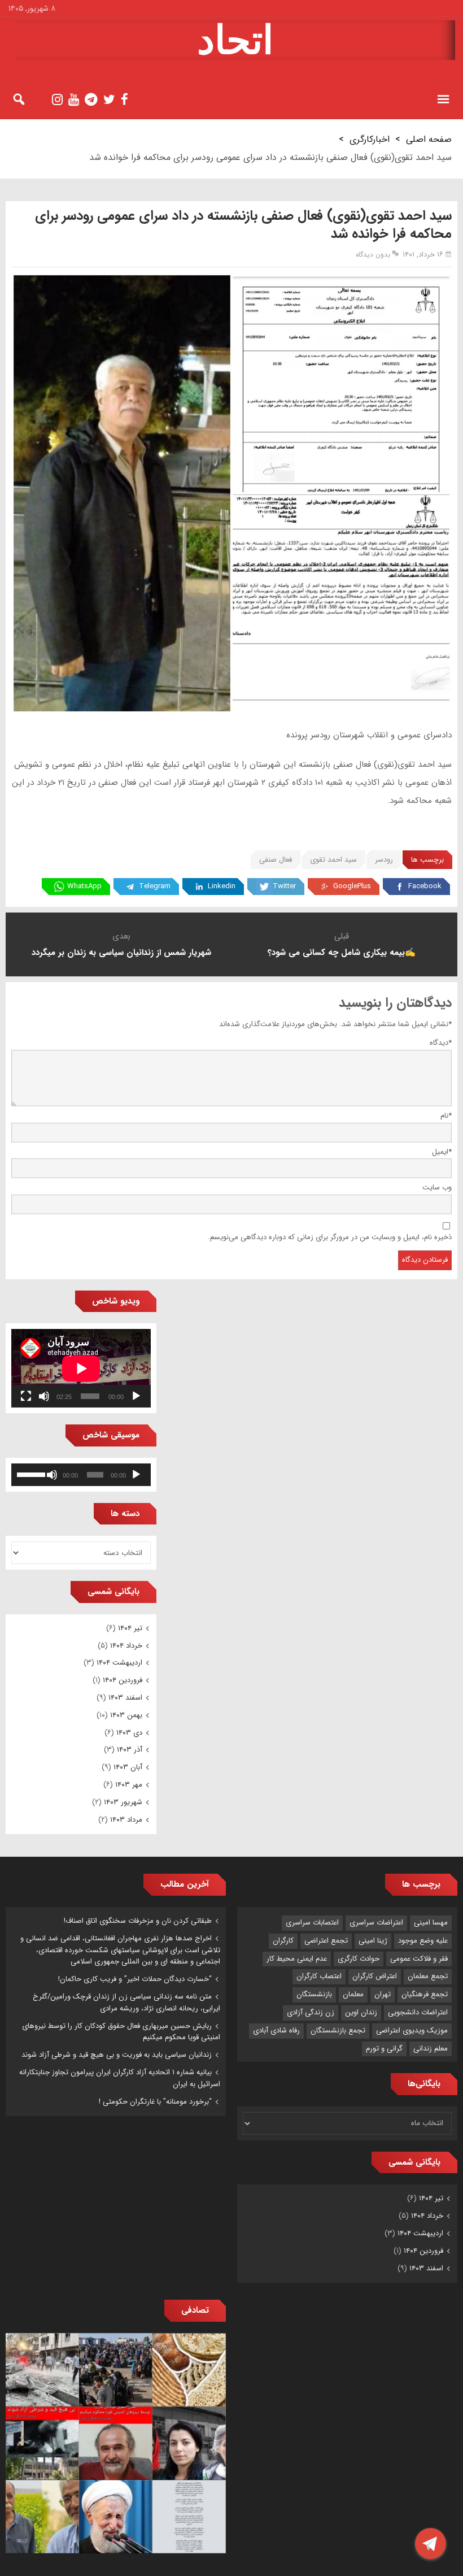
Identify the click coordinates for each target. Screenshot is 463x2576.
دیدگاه (441, 1043)
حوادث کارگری (359, 1959)
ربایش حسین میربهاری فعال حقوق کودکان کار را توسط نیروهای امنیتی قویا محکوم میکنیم (121, 2032)
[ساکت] (44, 1396)
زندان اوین (361, 2012)
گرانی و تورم (384, 2049)
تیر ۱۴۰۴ (130, 1628)
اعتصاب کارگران (319, 1976)
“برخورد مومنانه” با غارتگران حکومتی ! (155, 2102)
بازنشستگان (314, 1994)
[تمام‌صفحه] (26, 1396)
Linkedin (222, 886)
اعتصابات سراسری (312, 1923)
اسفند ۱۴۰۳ (125, 1698)
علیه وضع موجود (423, 1941)
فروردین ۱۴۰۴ (123, 1680)
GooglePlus (352, 886)
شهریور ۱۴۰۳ (123, 1802)
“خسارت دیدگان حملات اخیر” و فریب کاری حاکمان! (135, 1979)
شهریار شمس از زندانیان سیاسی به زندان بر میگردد (121, 953)
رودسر (384, 860)
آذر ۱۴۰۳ (130, 1750)
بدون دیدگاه (373, 255)
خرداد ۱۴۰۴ (126, 1646)
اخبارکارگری (370, 139)
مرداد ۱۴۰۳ (126, 1820)
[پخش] (136, 1396)
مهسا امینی (431, 1923)
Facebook (425, 886)
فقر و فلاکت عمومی (419, 1959)
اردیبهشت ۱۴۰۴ (119, 1663)
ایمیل (442, 1152)
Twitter (284, 886)
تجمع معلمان (428, 1976)
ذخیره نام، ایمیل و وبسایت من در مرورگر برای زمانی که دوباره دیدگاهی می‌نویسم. (330, 1237)
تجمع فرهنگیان (425, 1994)
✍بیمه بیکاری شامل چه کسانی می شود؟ (342, 953)
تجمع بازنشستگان (338, 2030)
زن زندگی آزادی (311, 2012)
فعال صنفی (276, 860)
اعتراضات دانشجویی (418, 2012)
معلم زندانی (431, 2049)
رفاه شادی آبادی (276, 2030)
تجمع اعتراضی (326, 1941)
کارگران (283, 1941)
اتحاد (235, 40)
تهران (383, 1994)
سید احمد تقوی (333, 860)
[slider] (31, 1474)
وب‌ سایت (437, 1187)
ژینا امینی (373, 1941)
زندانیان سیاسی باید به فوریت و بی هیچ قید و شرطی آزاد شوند (117, 2055)
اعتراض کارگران (375, 1976)
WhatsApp (84, 886)
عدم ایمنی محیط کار (297, 1959)
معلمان (353, 1994)
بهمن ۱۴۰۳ (126, 1715)
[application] (81, 1368)
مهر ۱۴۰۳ (129, 1785)
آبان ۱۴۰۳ (128, 1767)
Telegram (155, 886)
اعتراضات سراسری (376, 1923)
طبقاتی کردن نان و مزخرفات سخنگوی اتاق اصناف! (138, 1921)
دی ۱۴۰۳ (129, 1733)
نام (446, 1116)
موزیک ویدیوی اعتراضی (412, 2030)
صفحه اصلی (429, 139)
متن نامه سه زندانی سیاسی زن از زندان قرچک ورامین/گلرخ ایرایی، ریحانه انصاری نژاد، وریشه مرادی (126, 2002)
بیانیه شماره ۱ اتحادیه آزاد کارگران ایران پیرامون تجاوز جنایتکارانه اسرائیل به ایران (120, 2078)
